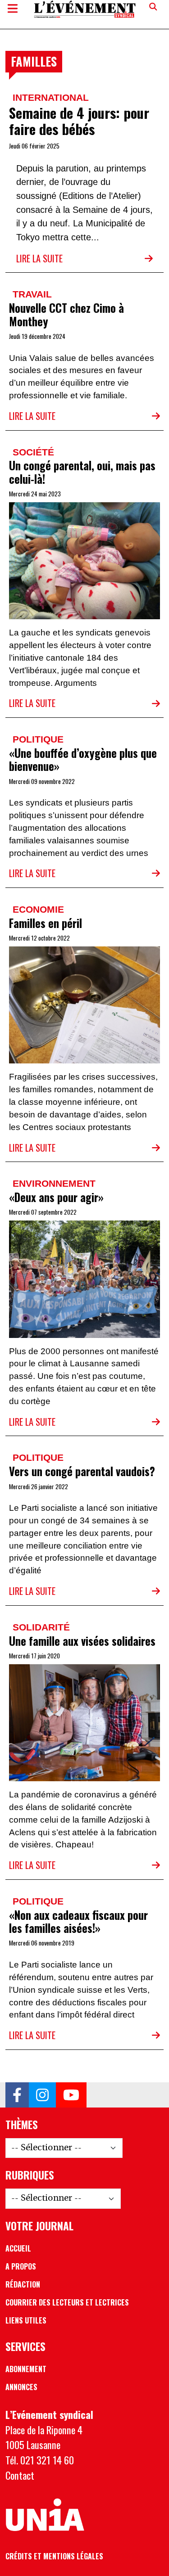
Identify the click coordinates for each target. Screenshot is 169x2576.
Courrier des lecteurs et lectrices (67, 2302)
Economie (38, 909)
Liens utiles (26, 2320)
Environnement (54, 1183)
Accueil (18, 2248)
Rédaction (23, 2284)
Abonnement (26, 2369)
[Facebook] (17, 2095)
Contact (20, 2475)
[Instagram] (42, 2095)
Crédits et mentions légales (54, 2556)
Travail (32, 294)
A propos (21, 2266)
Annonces (21, 2387)
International (51, 97)
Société (33, 452)
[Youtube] (71, 2095)
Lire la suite (39, 258)
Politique (38, 739)
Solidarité (41, 1627)
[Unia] (45, 2515)
